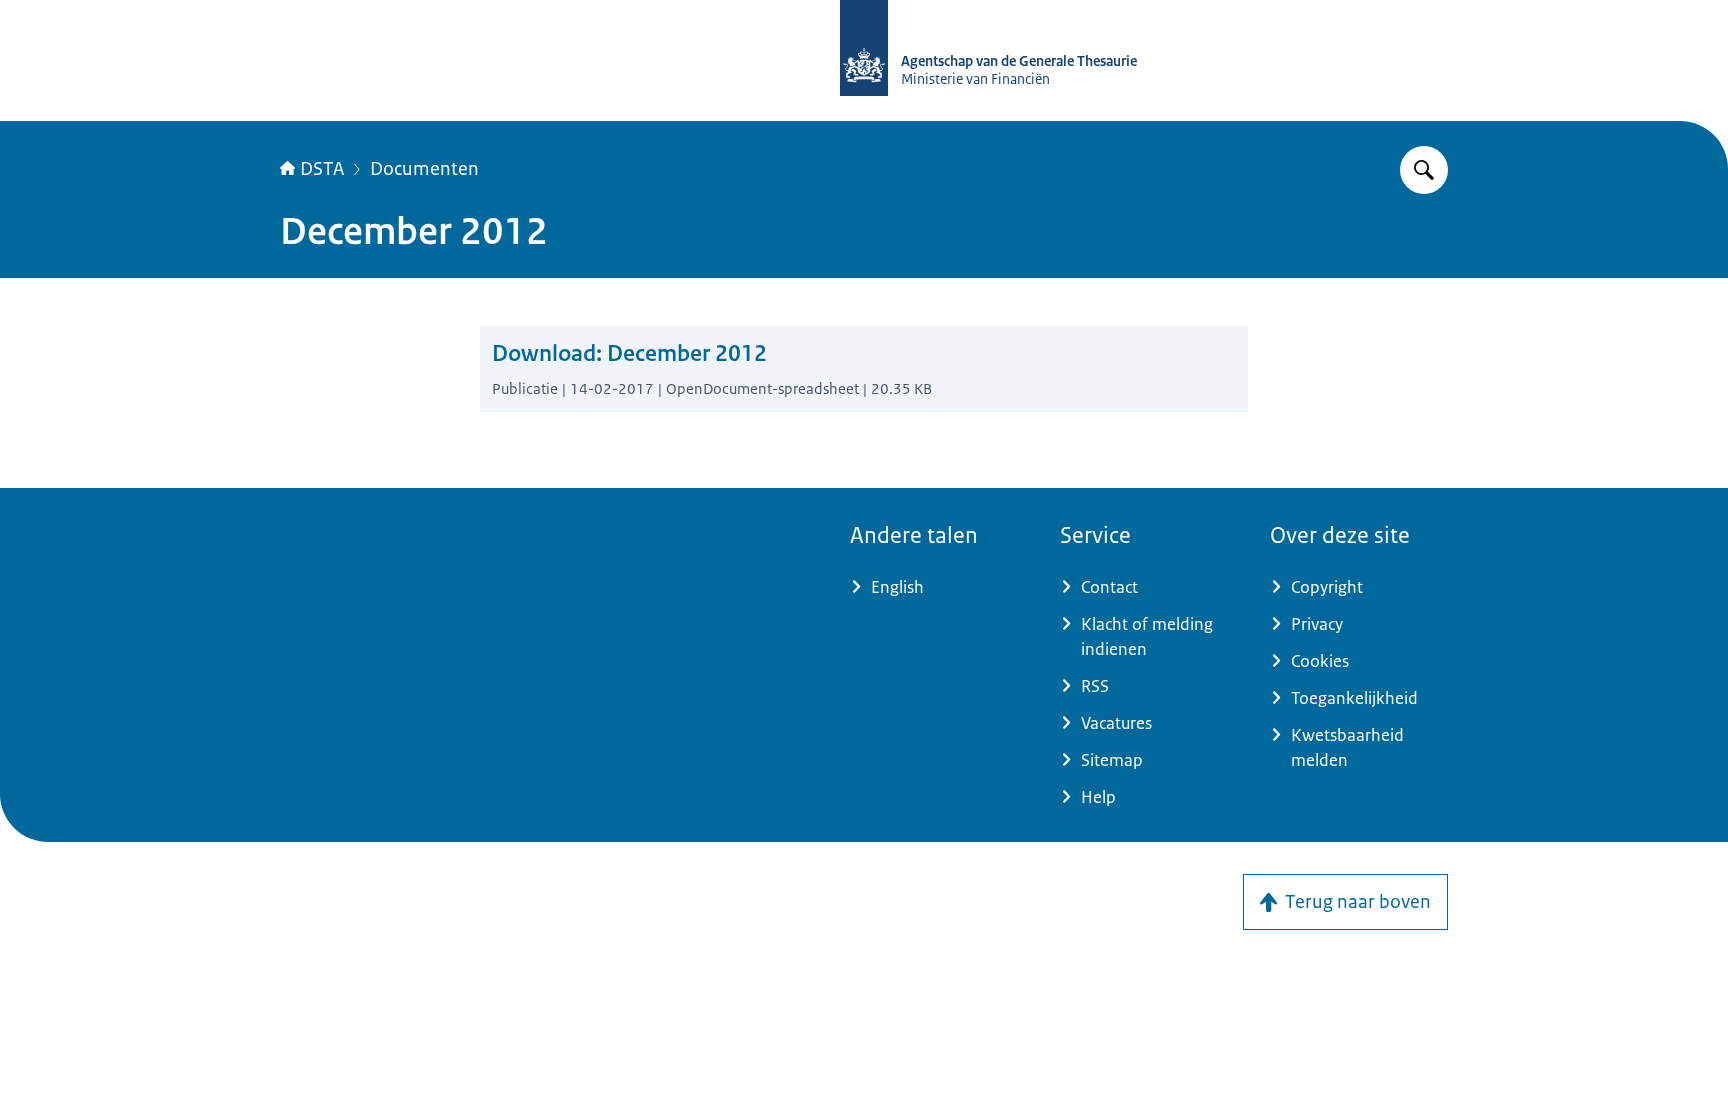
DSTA (322, 169)
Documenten (424, 169)
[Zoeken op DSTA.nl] (1424, 170)
